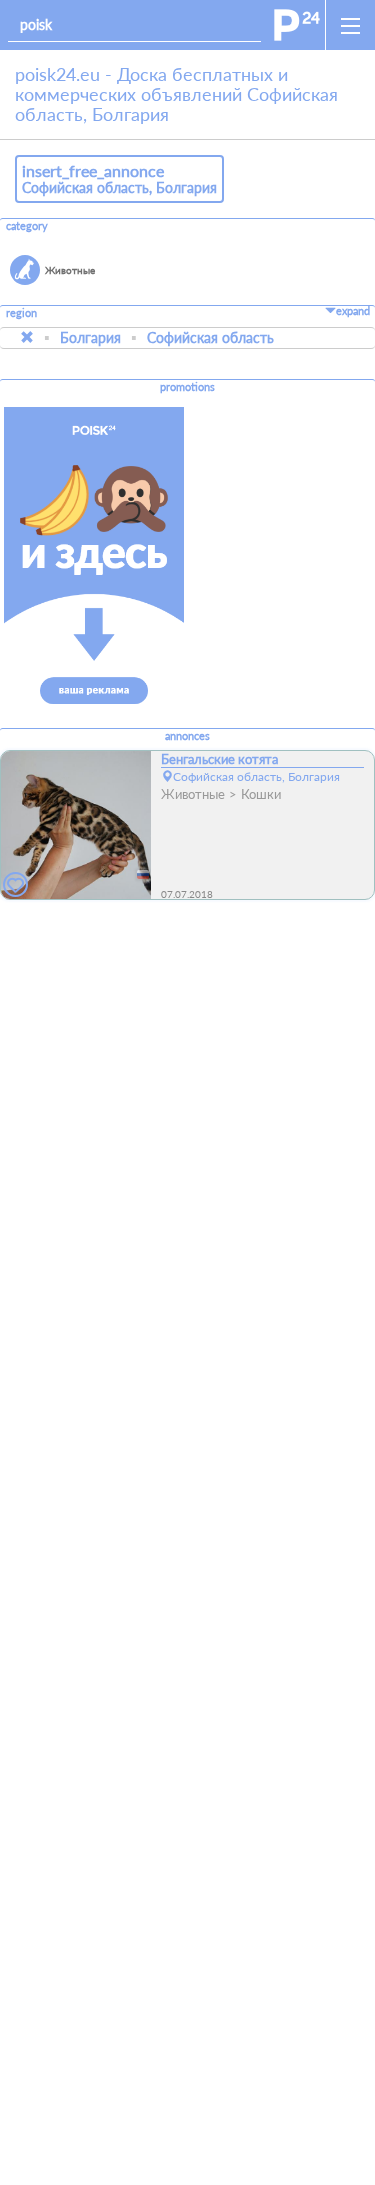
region (21, 313)
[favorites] (16, 885)
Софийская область (210, 337)
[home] (297, 25)
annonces (187, 736)
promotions (187, 387)
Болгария (90, 337)
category (27, 226)
